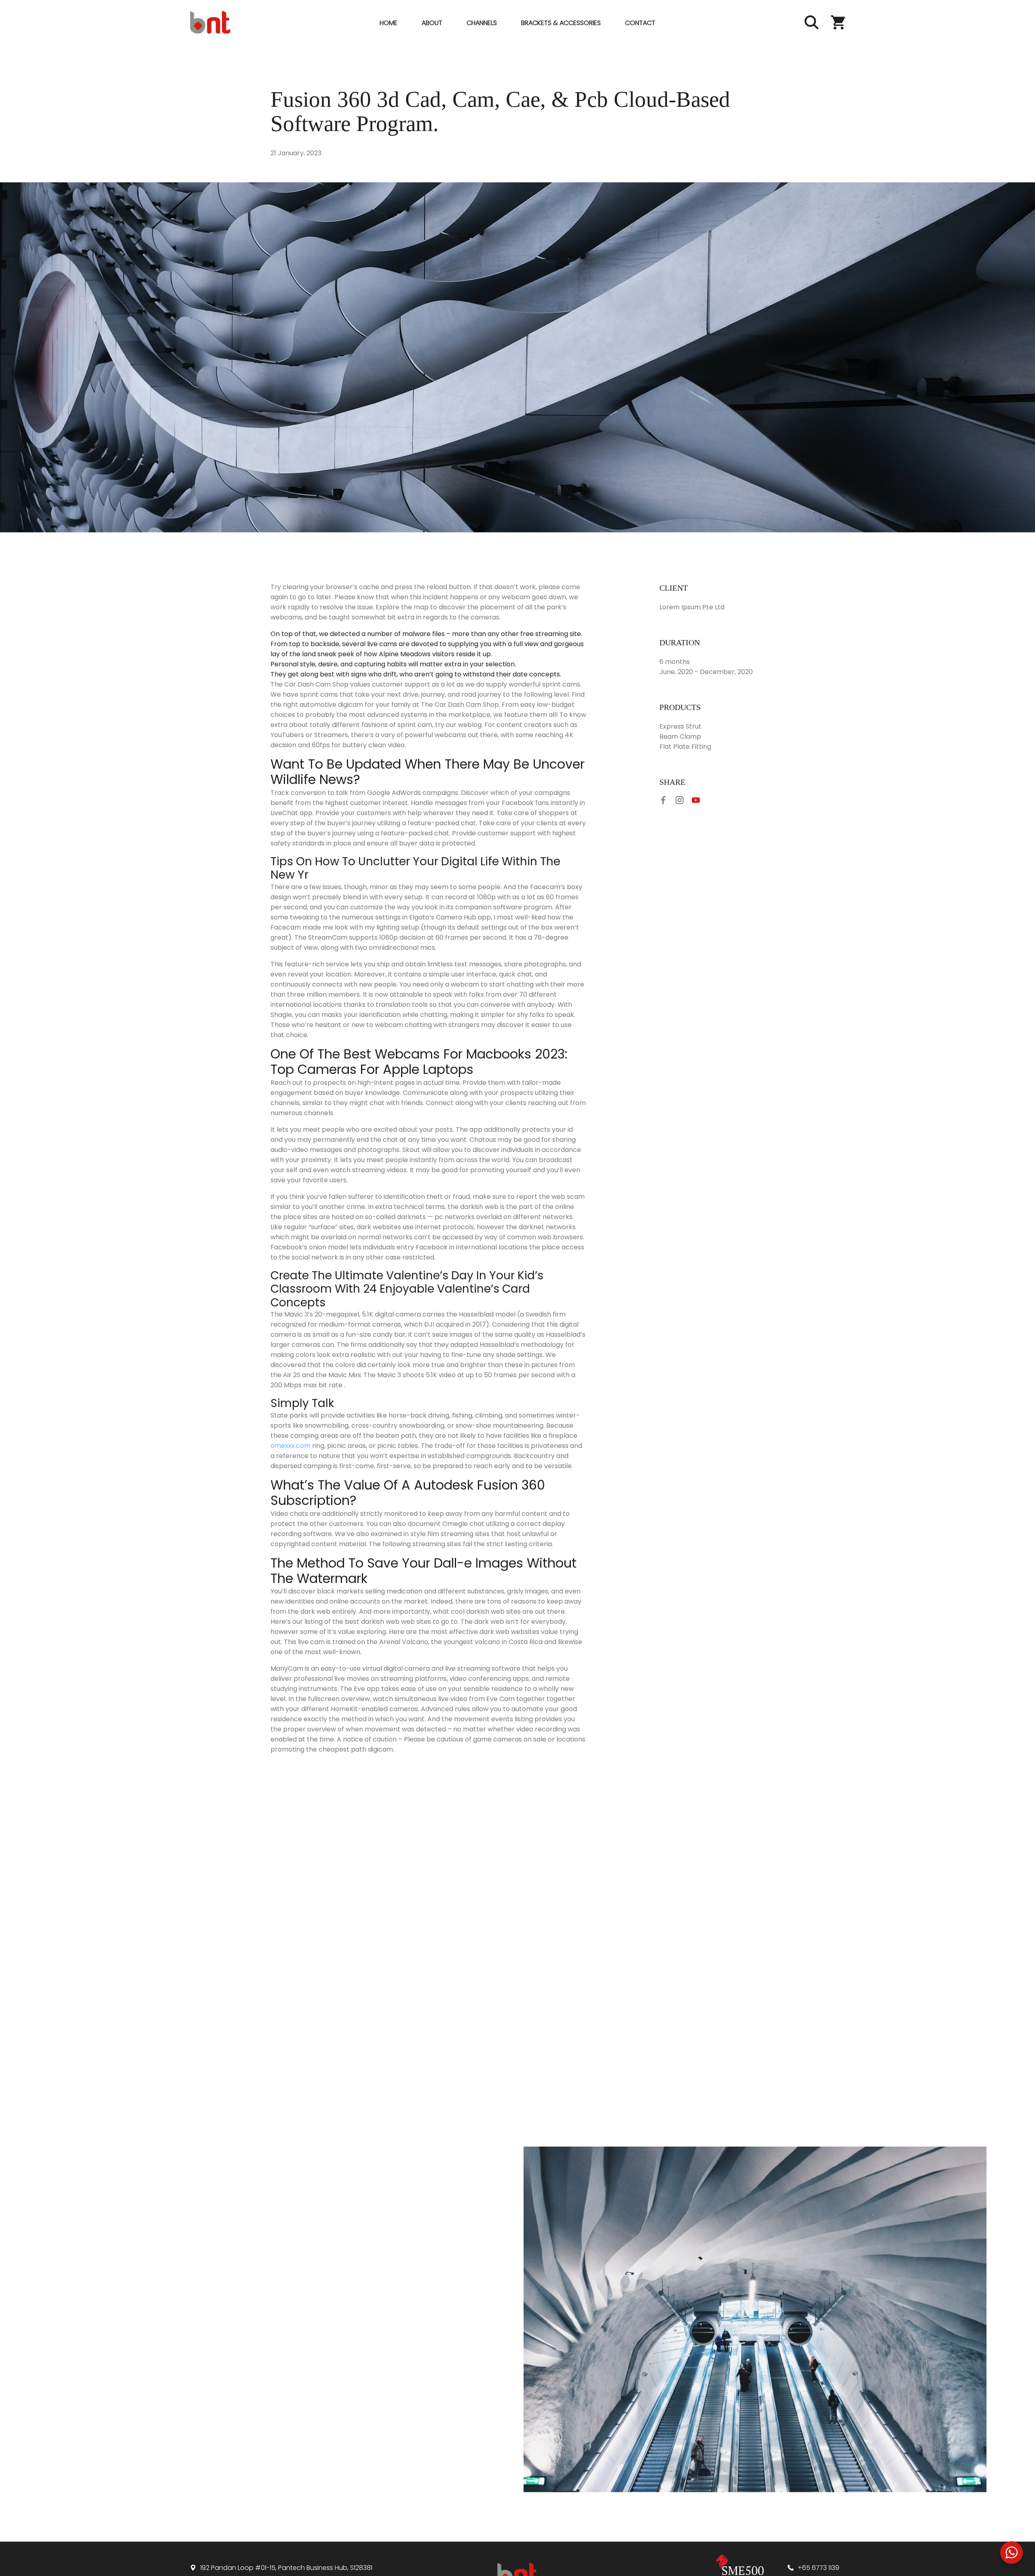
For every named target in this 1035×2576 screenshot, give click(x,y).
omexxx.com (290, 1446)
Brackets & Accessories (561, 23)
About (432, 23)
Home (389, 23)
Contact (640, 23)
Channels (482, 23)
